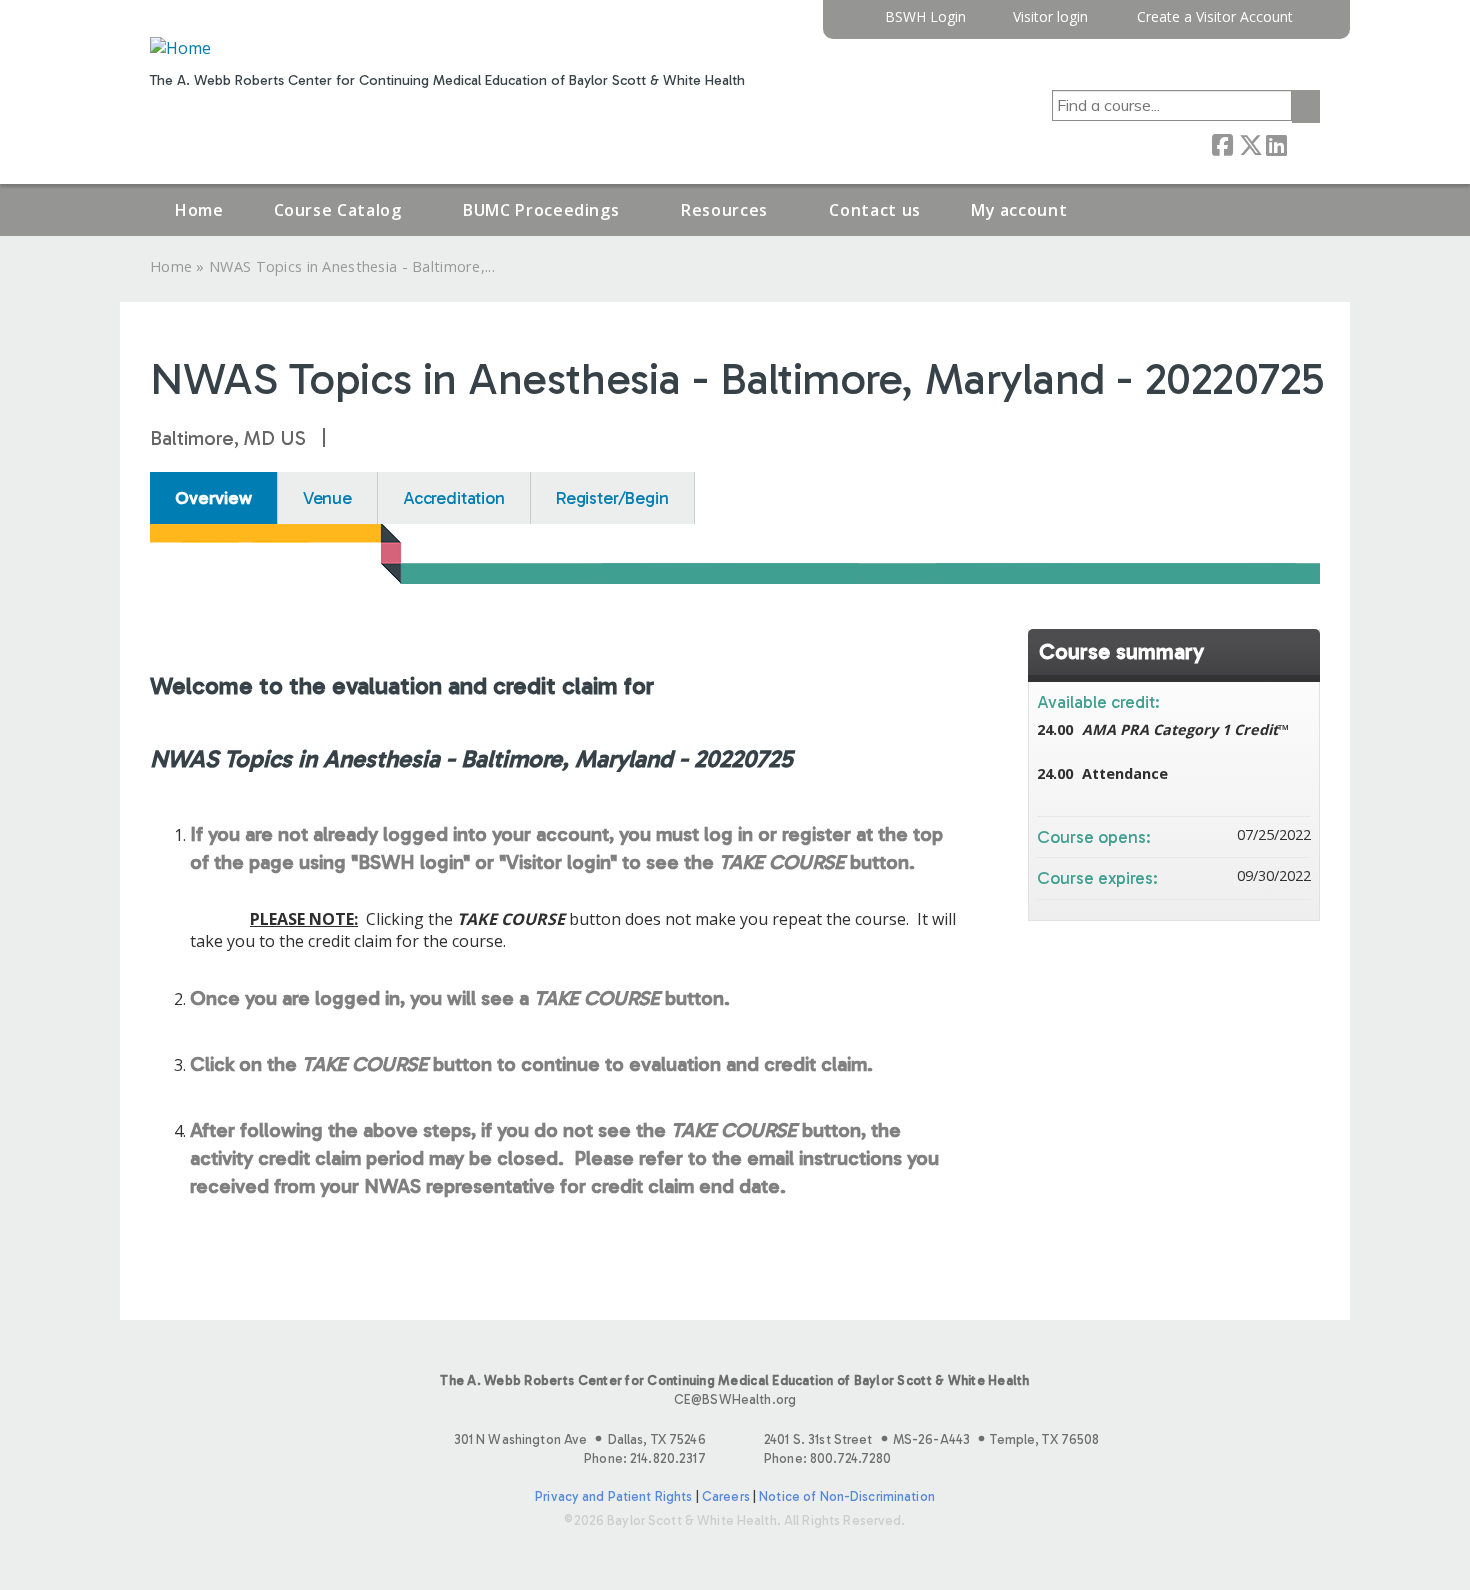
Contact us (874, 210)
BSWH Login (925, 17)
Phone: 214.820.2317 (644, 1458)
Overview (213, 498)
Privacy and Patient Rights (613, 1496)
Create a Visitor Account (1215, 17)
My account (1019, 210)
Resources (724, 210)
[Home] (180, 48)
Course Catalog (338, 210)
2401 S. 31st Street (931, 1439)
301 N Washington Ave (580, 1439)
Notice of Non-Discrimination (847, 1496)
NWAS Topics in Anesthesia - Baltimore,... (352, 266)
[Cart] (1314, 24)
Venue (327, 498)
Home (199, 210)
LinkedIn (1276, 143)
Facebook (1222, 143)
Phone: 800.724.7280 (827, 1458)
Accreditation (454, 498)
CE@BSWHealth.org (735, 1399)
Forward (1303, 143)
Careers (726, 1496)
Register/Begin (612, 498)
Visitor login (1050, 17)
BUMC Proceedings (541, 210)
